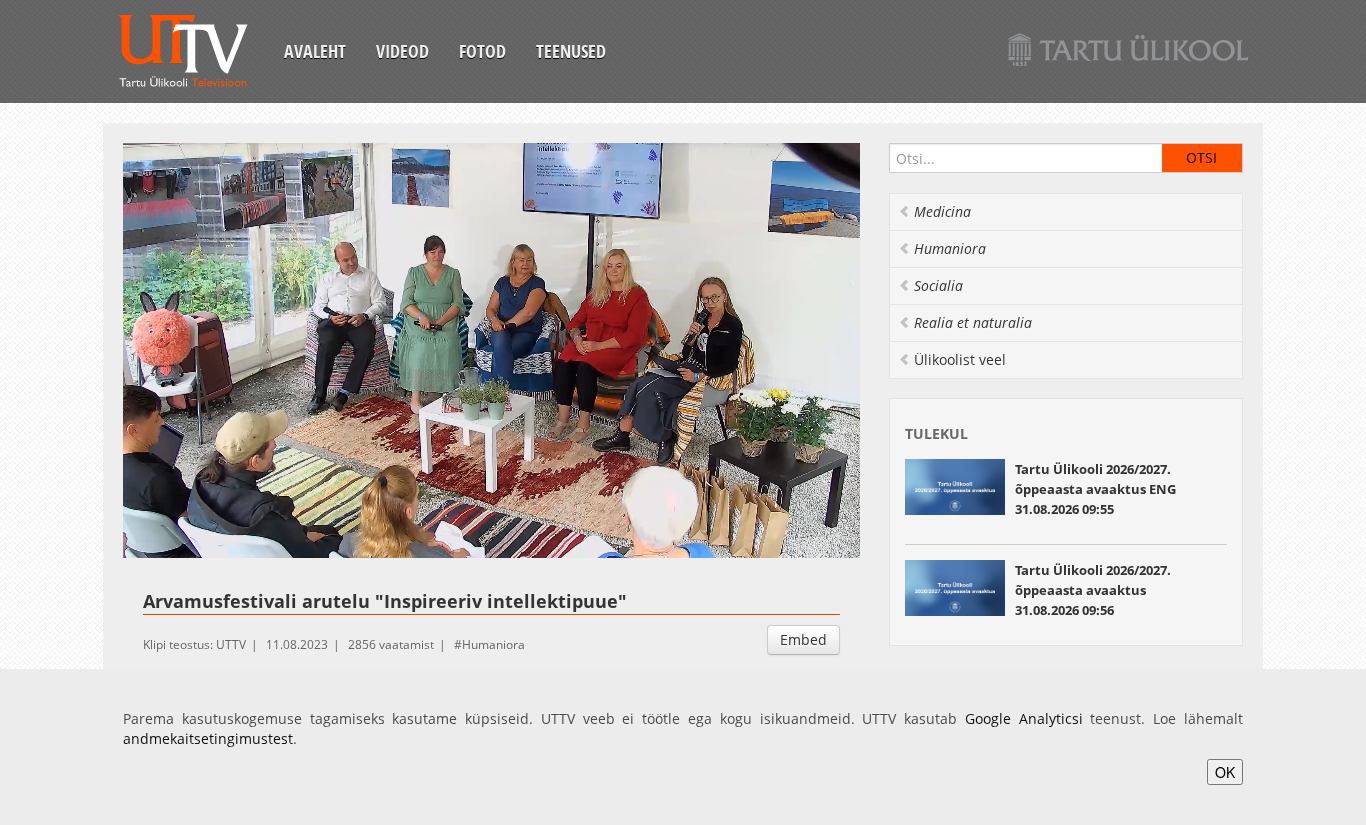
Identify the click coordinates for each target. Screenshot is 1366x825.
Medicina (942, 211)
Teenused (571, 51)
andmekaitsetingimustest (208, 738)
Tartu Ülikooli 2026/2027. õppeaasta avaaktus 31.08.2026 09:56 (1093, 590)
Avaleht (315, 51)
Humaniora (493, 644)
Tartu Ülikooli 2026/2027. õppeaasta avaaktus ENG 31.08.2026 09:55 (1095, 489)
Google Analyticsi (1024, 718)
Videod (402, 51)
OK (1225, 772)
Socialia (938, 285)
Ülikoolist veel (960, 359)
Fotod (482, 51)
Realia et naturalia (973, 322)
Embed (803, 639)
